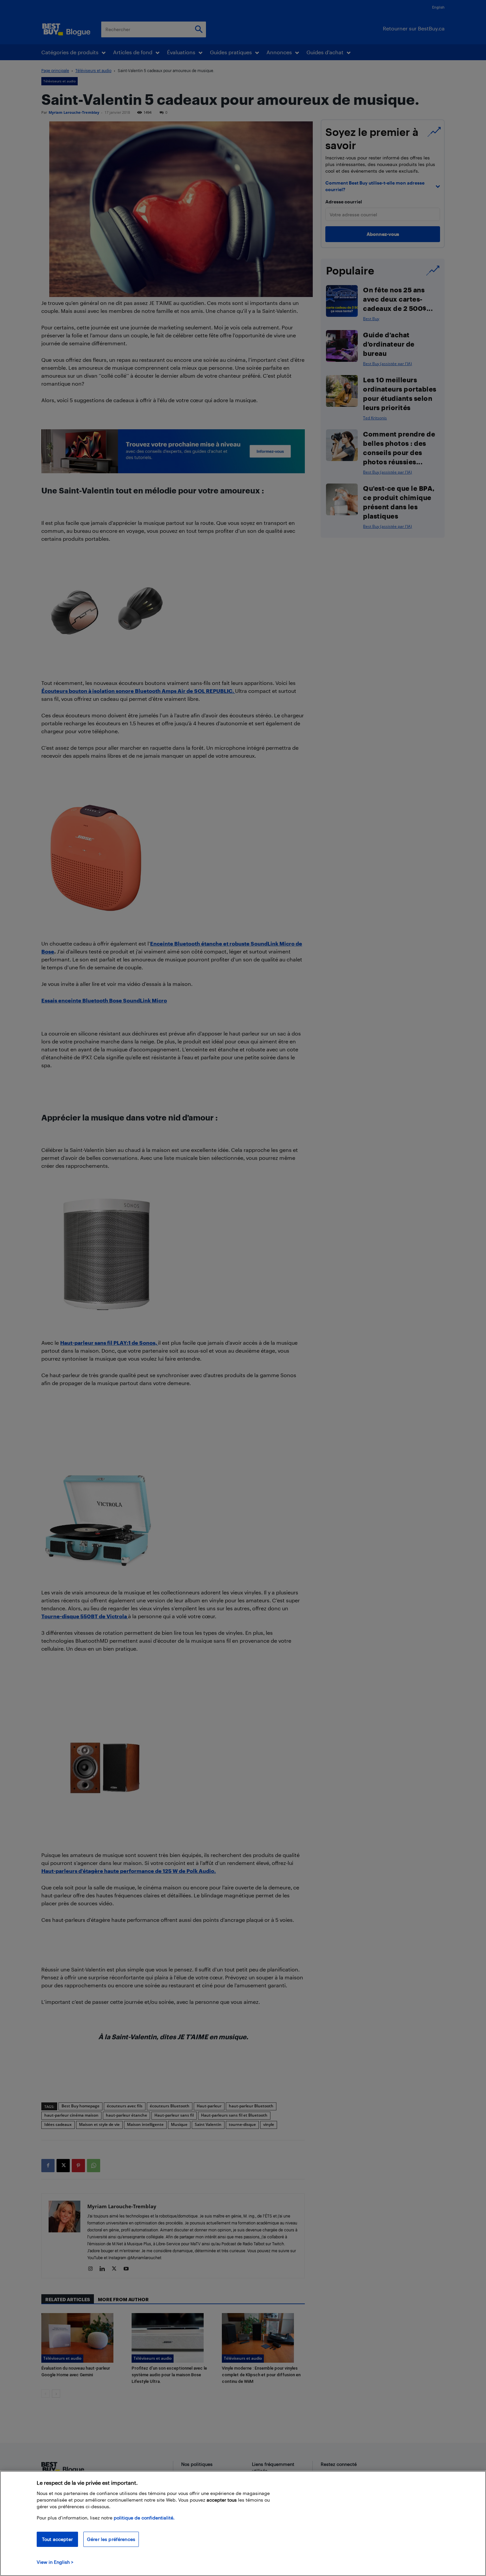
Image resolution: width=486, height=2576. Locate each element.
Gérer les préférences (111, 2539)
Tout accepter (57, 2539)
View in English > (55, 2562)
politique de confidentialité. (144, 2518)
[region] (243, 2523)
